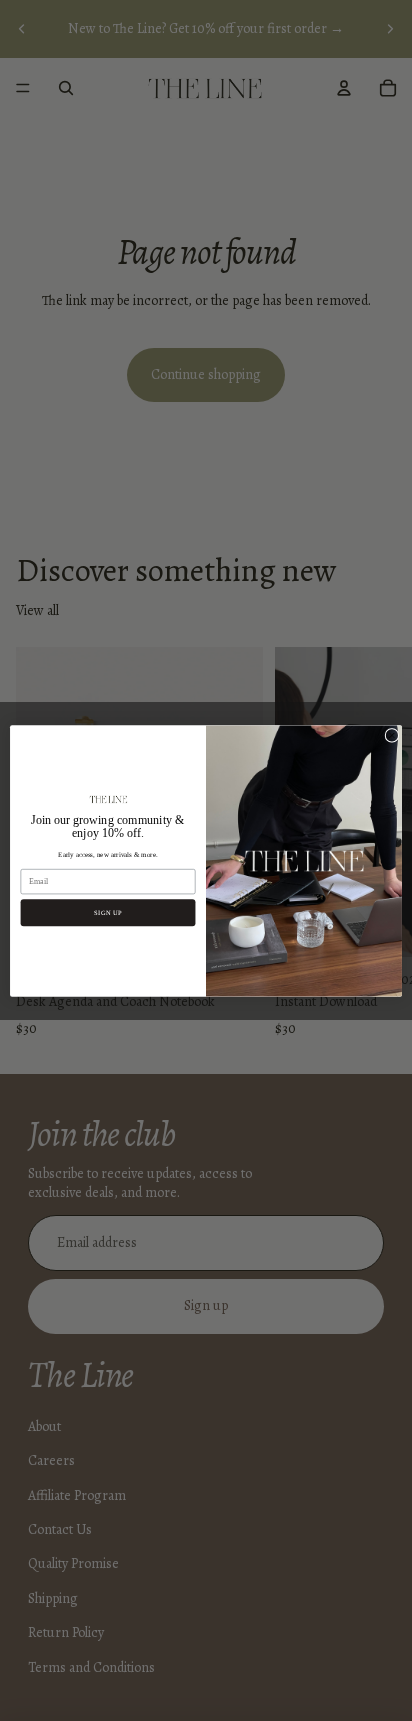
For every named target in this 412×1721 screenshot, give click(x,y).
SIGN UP (108, 912)
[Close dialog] (392, 735)
